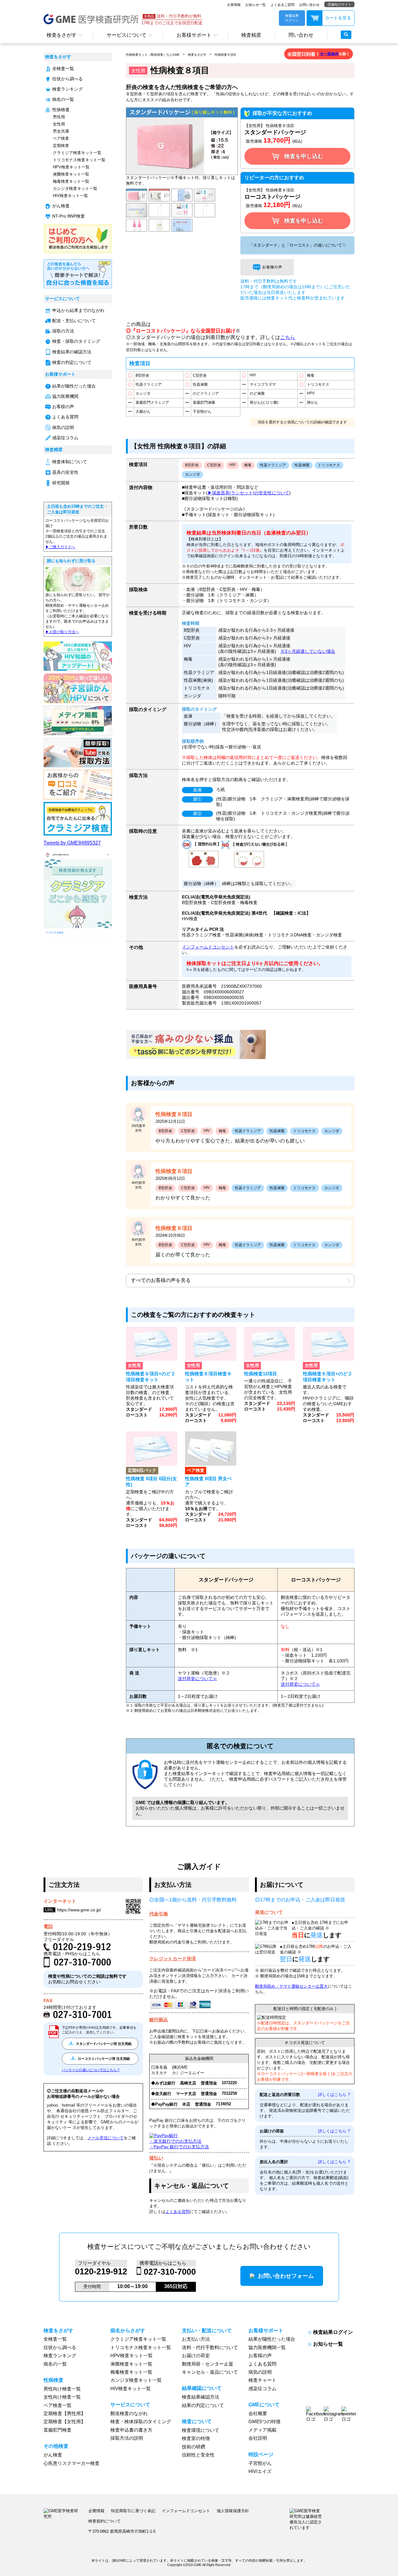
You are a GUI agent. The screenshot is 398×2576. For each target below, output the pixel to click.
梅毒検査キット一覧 (71, 181)
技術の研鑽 (194, 2447)
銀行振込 (159, 2020)
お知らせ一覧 (256, 5)
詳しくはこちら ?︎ (334, 2095)
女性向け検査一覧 (62, 2397)
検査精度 (251, 35)
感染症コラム (65, 438)
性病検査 (61, 110)
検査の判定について (72, 363)
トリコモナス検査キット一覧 (79, 160)
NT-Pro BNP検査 (69, 216)
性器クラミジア (149, 384)
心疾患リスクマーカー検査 (72, 2463)
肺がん (312, 403)
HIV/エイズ (260, 2471)
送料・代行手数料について (210, 2348)
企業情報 (234, 5)
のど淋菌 (257, 393)
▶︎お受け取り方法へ (62, 632)
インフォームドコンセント (208, 947)
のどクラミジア (206, 393)
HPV (311, 393)
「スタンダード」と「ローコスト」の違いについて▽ (298, 245)
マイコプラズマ (263, 384)
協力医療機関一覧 (267, 2348)
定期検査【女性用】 (65, 2422)
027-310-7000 (170, 2272)
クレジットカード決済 (173, 1959)
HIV (253, 375)
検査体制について (70, 462)
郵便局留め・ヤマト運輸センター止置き (291, 1986)
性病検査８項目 (225, 55)
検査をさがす (62, 35)
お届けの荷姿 (196, 2356)
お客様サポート (194, 35)
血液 (197, 790)
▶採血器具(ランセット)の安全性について (248, 493)
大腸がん (143, 412)
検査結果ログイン (333, 2332)
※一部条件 (329, 54)
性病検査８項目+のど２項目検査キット (151, 1377)
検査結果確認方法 (201, 2397)
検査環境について (201, 2430)
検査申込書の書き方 (131, 2430)
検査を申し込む (304, 156)
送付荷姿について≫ (197, 1679)
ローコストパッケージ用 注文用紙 (103, 2059)
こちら (288, 337)
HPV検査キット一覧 (71, 167)
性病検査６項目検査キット (208, 1377)
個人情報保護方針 (233, 2511)
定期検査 (61, 146)
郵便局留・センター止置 (208, 2364)
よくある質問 (65, 417)
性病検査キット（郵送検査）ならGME (153, 55)
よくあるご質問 (282, 5)
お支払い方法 (196, 2339)
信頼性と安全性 (198, 2455)
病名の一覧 (63, 99)
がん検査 (61, 206)
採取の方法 (63, 331)
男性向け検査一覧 (62, 2389)
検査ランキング (67, 89)
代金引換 (159, 1914)
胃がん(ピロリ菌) (264, 403)
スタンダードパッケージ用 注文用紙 (103, 2044)
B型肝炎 (142, 375)
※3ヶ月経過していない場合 (308, 651)
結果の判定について (203, 2405)
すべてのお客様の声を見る (161, 1280)
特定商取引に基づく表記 (133, 2511)
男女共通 (61, 131)
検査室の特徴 (196, 2438)
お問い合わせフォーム (286, 2276)
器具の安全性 (65, 472)
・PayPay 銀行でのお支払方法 (179, 2147)
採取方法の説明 (127, 2438)
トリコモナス (318, 384)
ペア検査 (61, 138)
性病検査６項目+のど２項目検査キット (328, 1377)
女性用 (59, 124)
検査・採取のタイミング (76, 341)
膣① (197, 799)
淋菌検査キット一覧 (71, 174)
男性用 (59, 117)
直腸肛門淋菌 (204, 403)
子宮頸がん (202, 412)
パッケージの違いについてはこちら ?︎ (91, 2070)
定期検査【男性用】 (65, 2414)
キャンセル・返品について (210, 2372)
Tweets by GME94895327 (72, 843)
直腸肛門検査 (58, 2430)
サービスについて (127, 35)
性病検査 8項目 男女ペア (208, 1481)
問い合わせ (301, 35)
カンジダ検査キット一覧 (75, 188)
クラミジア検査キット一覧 (77, 153)
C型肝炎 (200, 375)
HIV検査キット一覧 (70, 196)
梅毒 (311, 375)
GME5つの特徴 (264, 2422)
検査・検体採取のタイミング (141, 2422)
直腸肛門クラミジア (152, 403)
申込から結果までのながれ (78, 311)
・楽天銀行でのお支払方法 (175, 2141)
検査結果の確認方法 (72, 352)
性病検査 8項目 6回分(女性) (151, 1481)
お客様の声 (63, 407)
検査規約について (104, 2521)
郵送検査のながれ (129, 2414)
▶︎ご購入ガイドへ (60, 547)
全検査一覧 (63, 69)
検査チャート (262, 2380)
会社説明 (258, 2438)
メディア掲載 (262, 2430)
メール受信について (106, 2138)
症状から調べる (67, 79)
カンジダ (143, 393)
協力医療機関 (65, 396)
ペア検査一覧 (58, 2405)
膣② (197, 813)
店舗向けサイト (339, 4)
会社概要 (258, 2414)
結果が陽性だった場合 (74, 386)
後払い (156, 2158)
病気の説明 (63, 428)
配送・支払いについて (74, 321)
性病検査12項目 (261, 1374)
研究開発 (61, 483)
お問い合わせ (309, 5)
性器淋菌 (200, 384)
